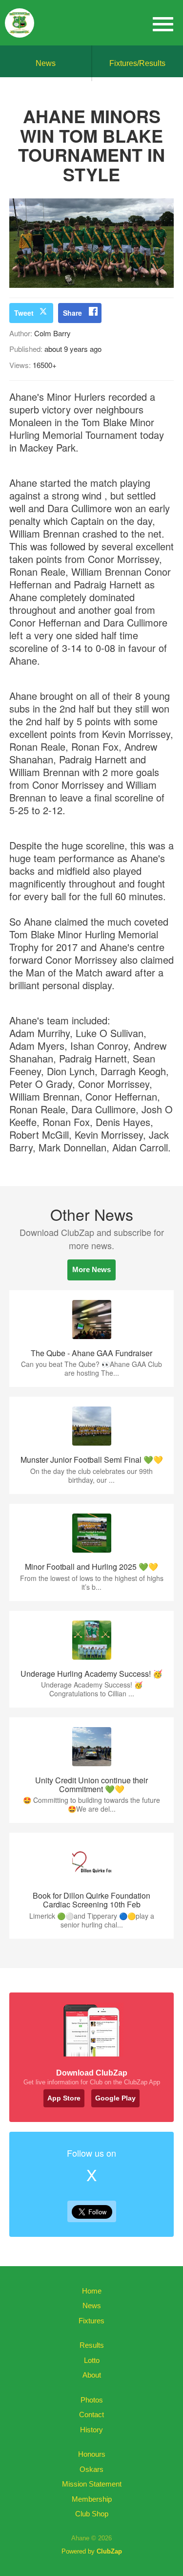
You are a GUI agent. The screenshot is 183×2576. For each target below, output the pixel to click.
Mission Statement (92, 2484)
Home (92, 2291)
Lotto (92, 2360)
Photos (92, 2400)
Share (72, 313)
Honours (92, 2454)
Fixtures (91, 2321)
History (91, 2430)
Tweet (24, 313)
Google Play (115, 2098)
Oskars (91, 2469)
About (92, 2375)
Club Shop (92, 2514)
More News (91, 1269)
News (46, 63)
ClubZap (109, 2551)
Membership (92, 2499)
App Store (64, 2098)
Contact (91, 2414)
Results (92, 2345)
